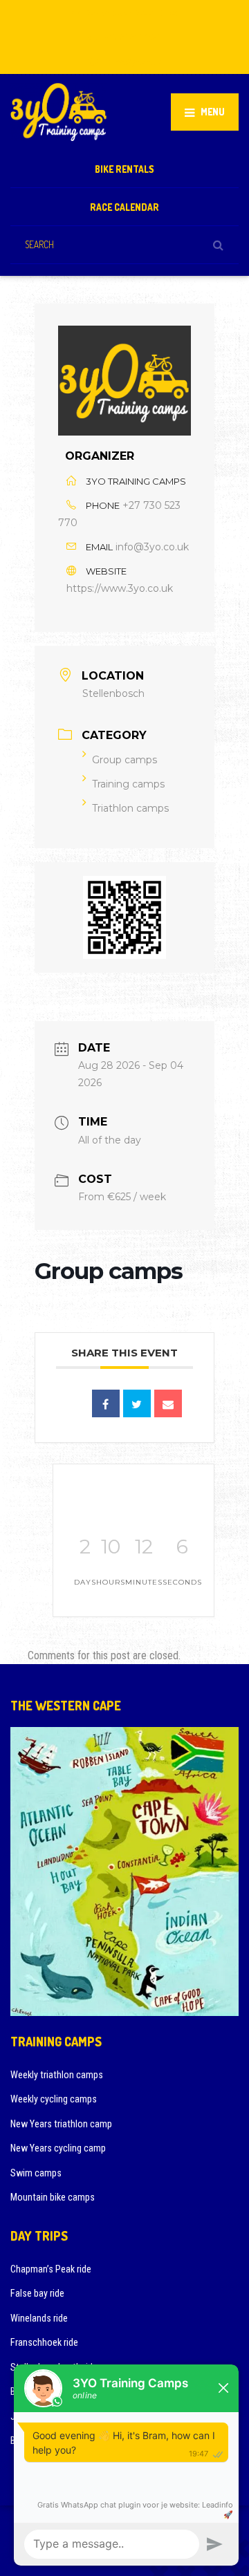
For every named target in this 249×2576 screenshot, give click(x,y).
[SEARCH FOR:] (124, 244)
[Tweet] (137, 1403)
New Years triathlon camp (61, 2124)
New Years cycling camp (58, 2148)
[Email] (168, 1403)
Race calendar (124, 207)
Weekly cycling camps (54, 2099)
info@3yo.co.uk (152, 547)
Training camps (128, 784)
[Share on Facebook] (106, 1403)
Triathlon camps (130, 808)
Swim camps (36, 2173)
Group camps (124, 760)
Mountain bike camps (53, 2197)
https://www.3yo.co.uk (120, 588)
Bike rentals (124, 169)
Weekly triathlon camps (57, 2075)
